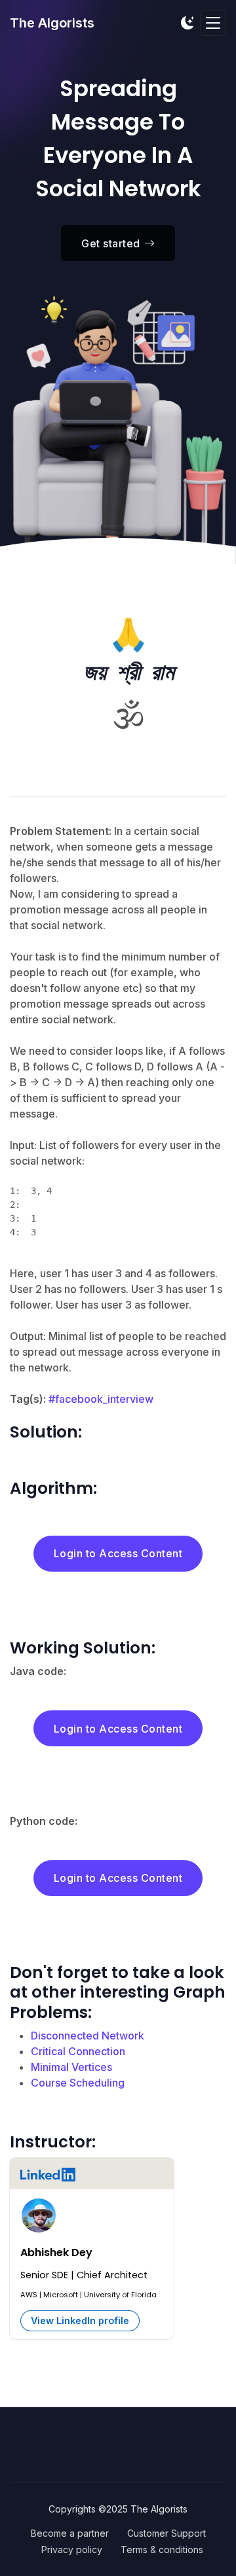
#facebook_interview (101, 1399)
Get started (111, 243)
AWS (29, 2295)
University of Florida (120, 2295)
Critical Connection (78, 2051)
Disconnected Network (88, 2036)
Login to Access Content (118, 1553)
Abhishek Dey (56, 2252)
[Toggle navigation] (213, 23)
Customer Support (167, 2533)
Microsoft (61, 2295)
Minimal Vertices (71, 2067)
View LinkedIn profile (80, 2320)
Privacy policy (72, 2550)
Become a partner (70, 2533)
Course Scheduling (78, 2083)
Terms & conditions (162, 2550)
